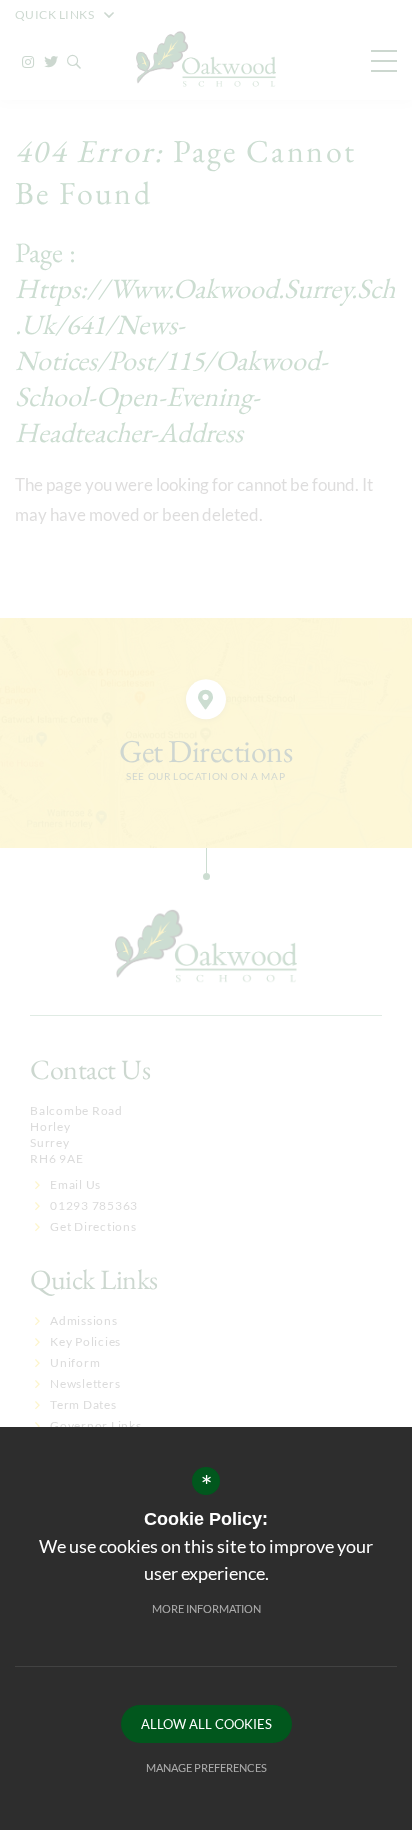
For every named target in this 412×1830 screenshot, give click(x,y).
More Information (206, 1608)
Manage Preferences (206, 1767)
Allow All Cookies (206, 1724)
